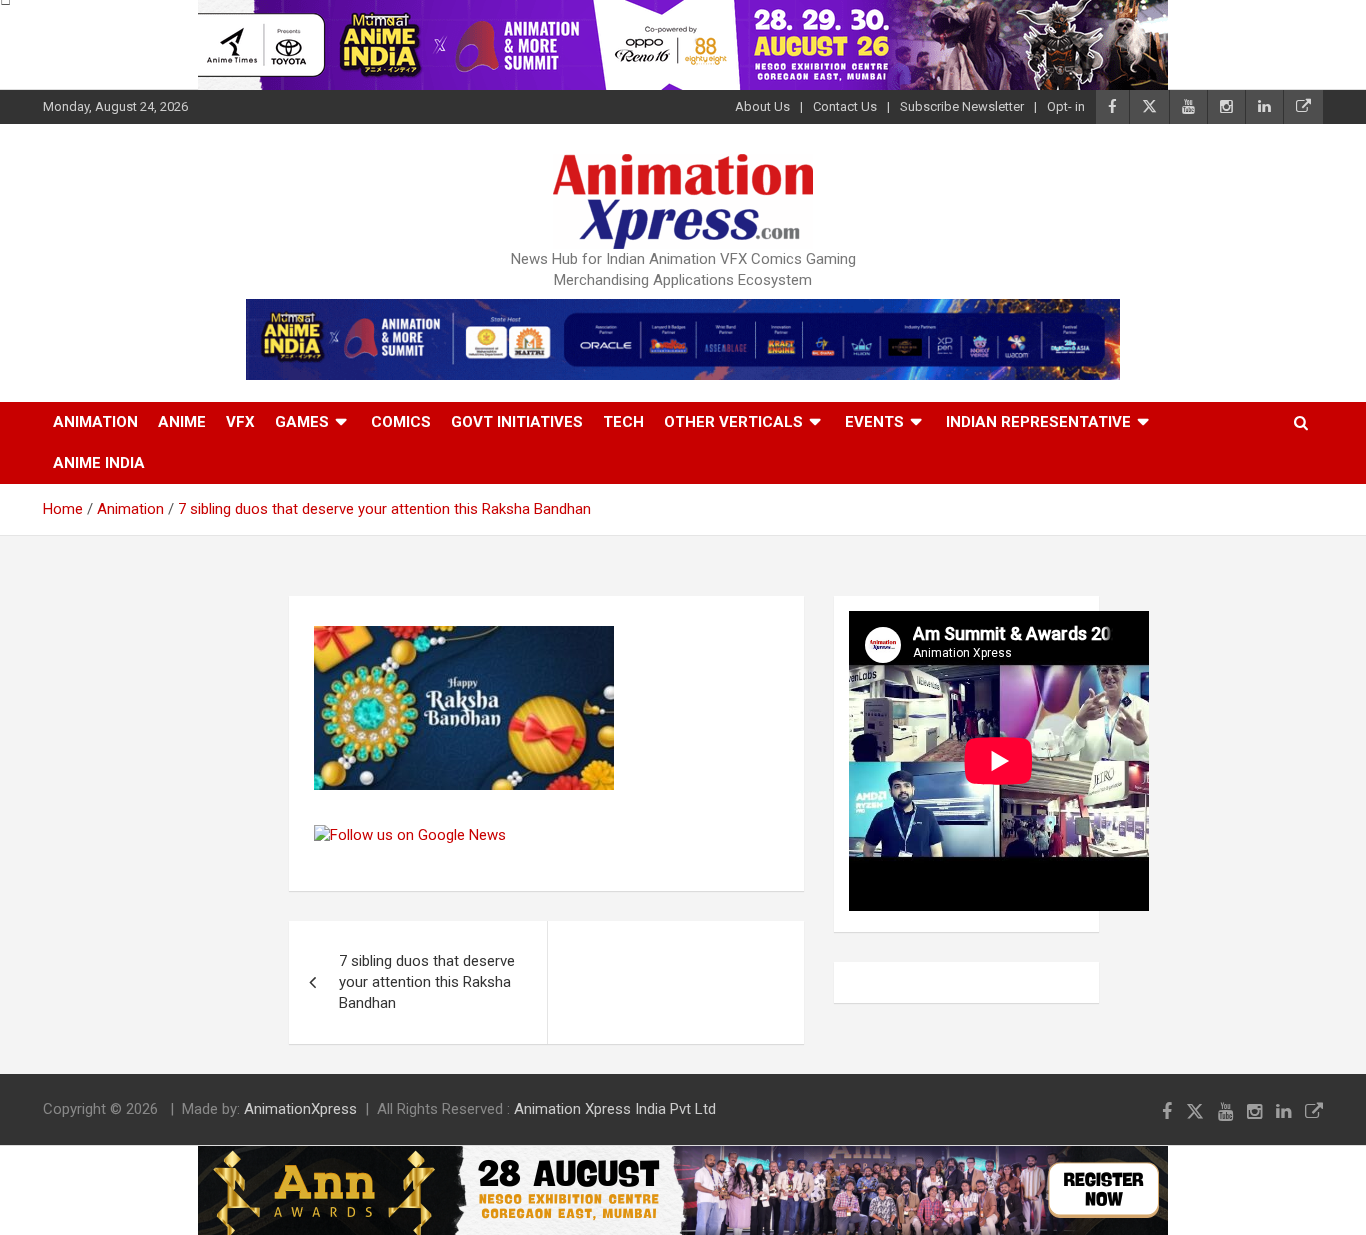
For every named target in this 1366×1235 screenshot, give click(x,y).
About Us (762, 106)
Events (874, 422)
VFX (240, 422)
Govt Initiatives (517, 422)
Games (302, 422)
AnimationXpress (300, 1109)
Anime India (99, 463)
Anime (182, 422)
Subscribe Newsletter (962, 106)
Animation (95, 422)
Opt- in (1066, 106)
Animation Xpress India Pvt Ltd (615, 1109)
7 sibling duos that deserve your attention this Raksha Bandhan (427, 982)
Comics (401, 422)
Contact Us (845, 106)
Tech (623, 422)
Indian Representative (1038, 422)
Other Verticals (733, 422)
